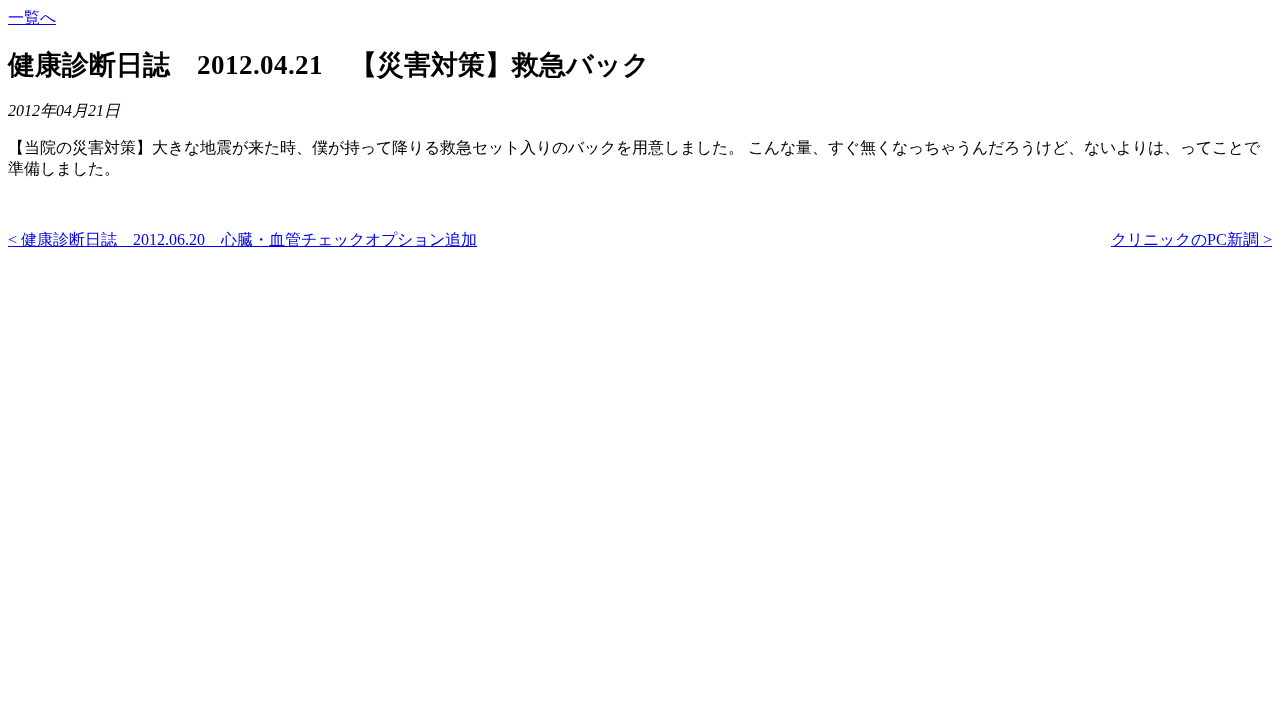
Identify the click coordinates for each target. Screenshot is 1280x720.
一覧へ (32, 17)
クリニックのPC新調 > (1191, 239)
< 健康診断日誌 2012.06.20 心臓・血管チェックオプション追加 (242, 239)
